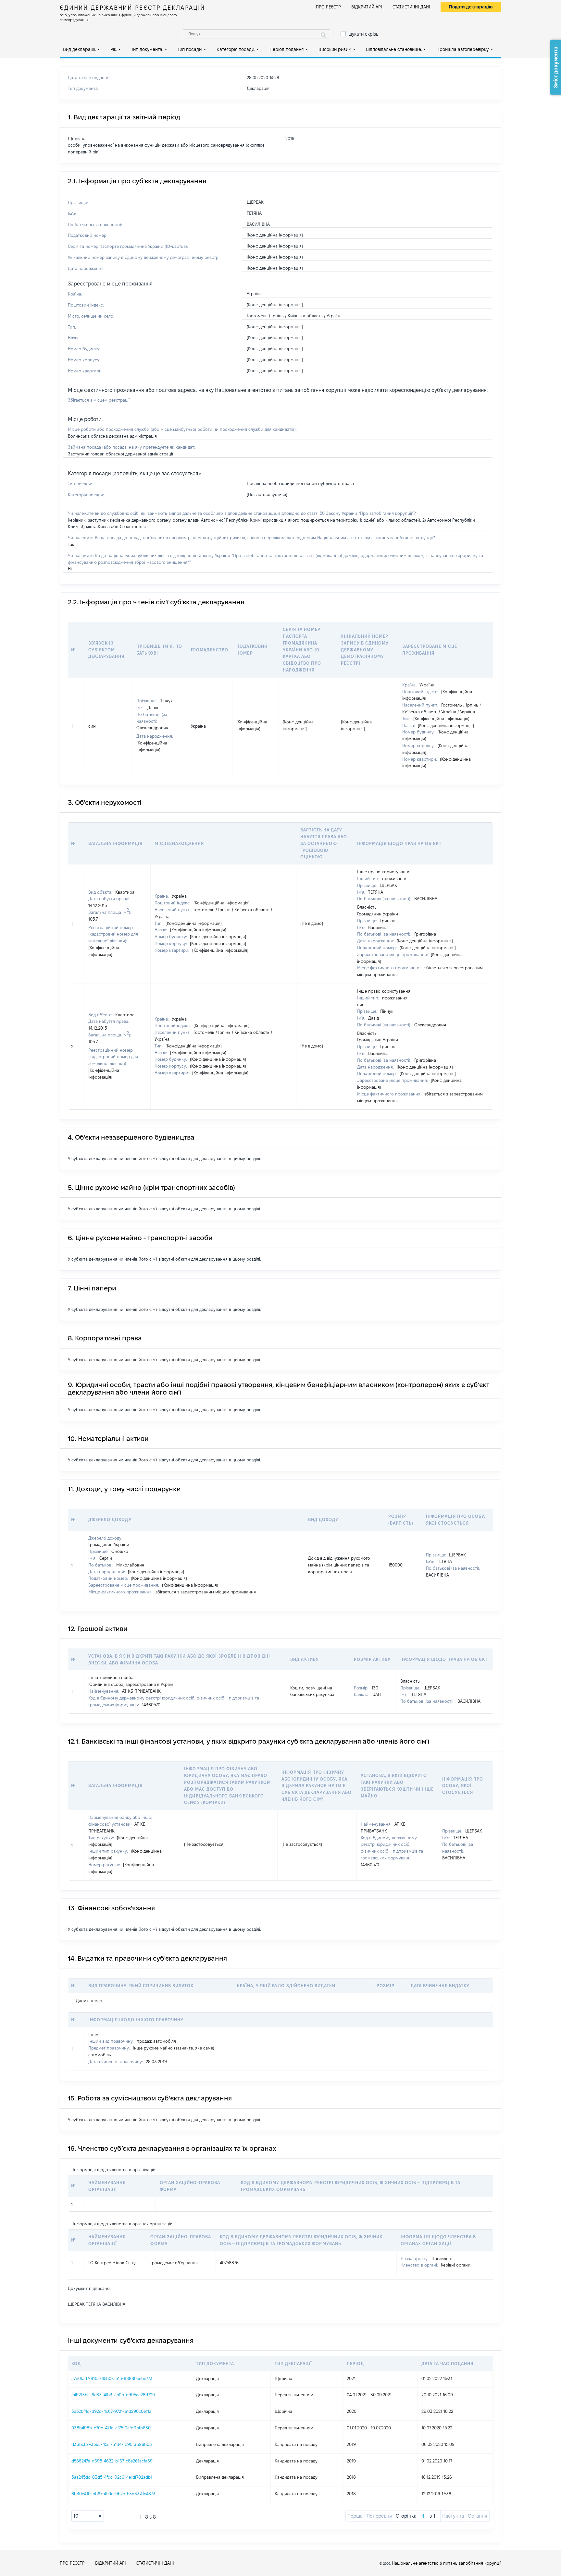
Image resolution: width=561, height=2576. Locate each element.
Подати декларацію (471, 7)
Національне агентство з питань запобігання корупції (447, 2563)
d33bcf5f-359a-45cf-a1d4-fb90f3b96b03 (112, 2444)
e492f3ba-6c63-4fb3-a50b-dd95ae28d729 (113, 2395)
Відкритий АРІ (367, 7)
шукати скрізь (363, 34)
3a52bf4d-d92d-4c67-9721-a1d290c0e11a (111, 2411)
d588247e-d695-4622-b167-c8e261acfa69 (112, 2461)
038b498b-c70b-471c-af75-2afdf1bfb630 (111, 2428)
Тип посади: (190, 49)
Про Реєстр (328, 7)
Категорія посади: (236, 49)
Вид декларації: (80, 49)
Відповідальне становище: (394, 49)
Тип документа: (147, 49)
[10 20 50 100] (88, 2516)
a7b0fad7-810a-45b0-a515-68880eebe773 (112, 2378)
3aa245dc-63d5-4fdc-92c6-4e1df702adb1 (112, 2477)
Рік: (114, 49)
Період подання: (287, 49)
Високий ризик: (335, 49)
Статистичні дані (411, 7)
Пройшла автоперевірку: (463, 49)
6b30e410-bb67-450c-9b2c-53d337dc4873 (113, 2494)
